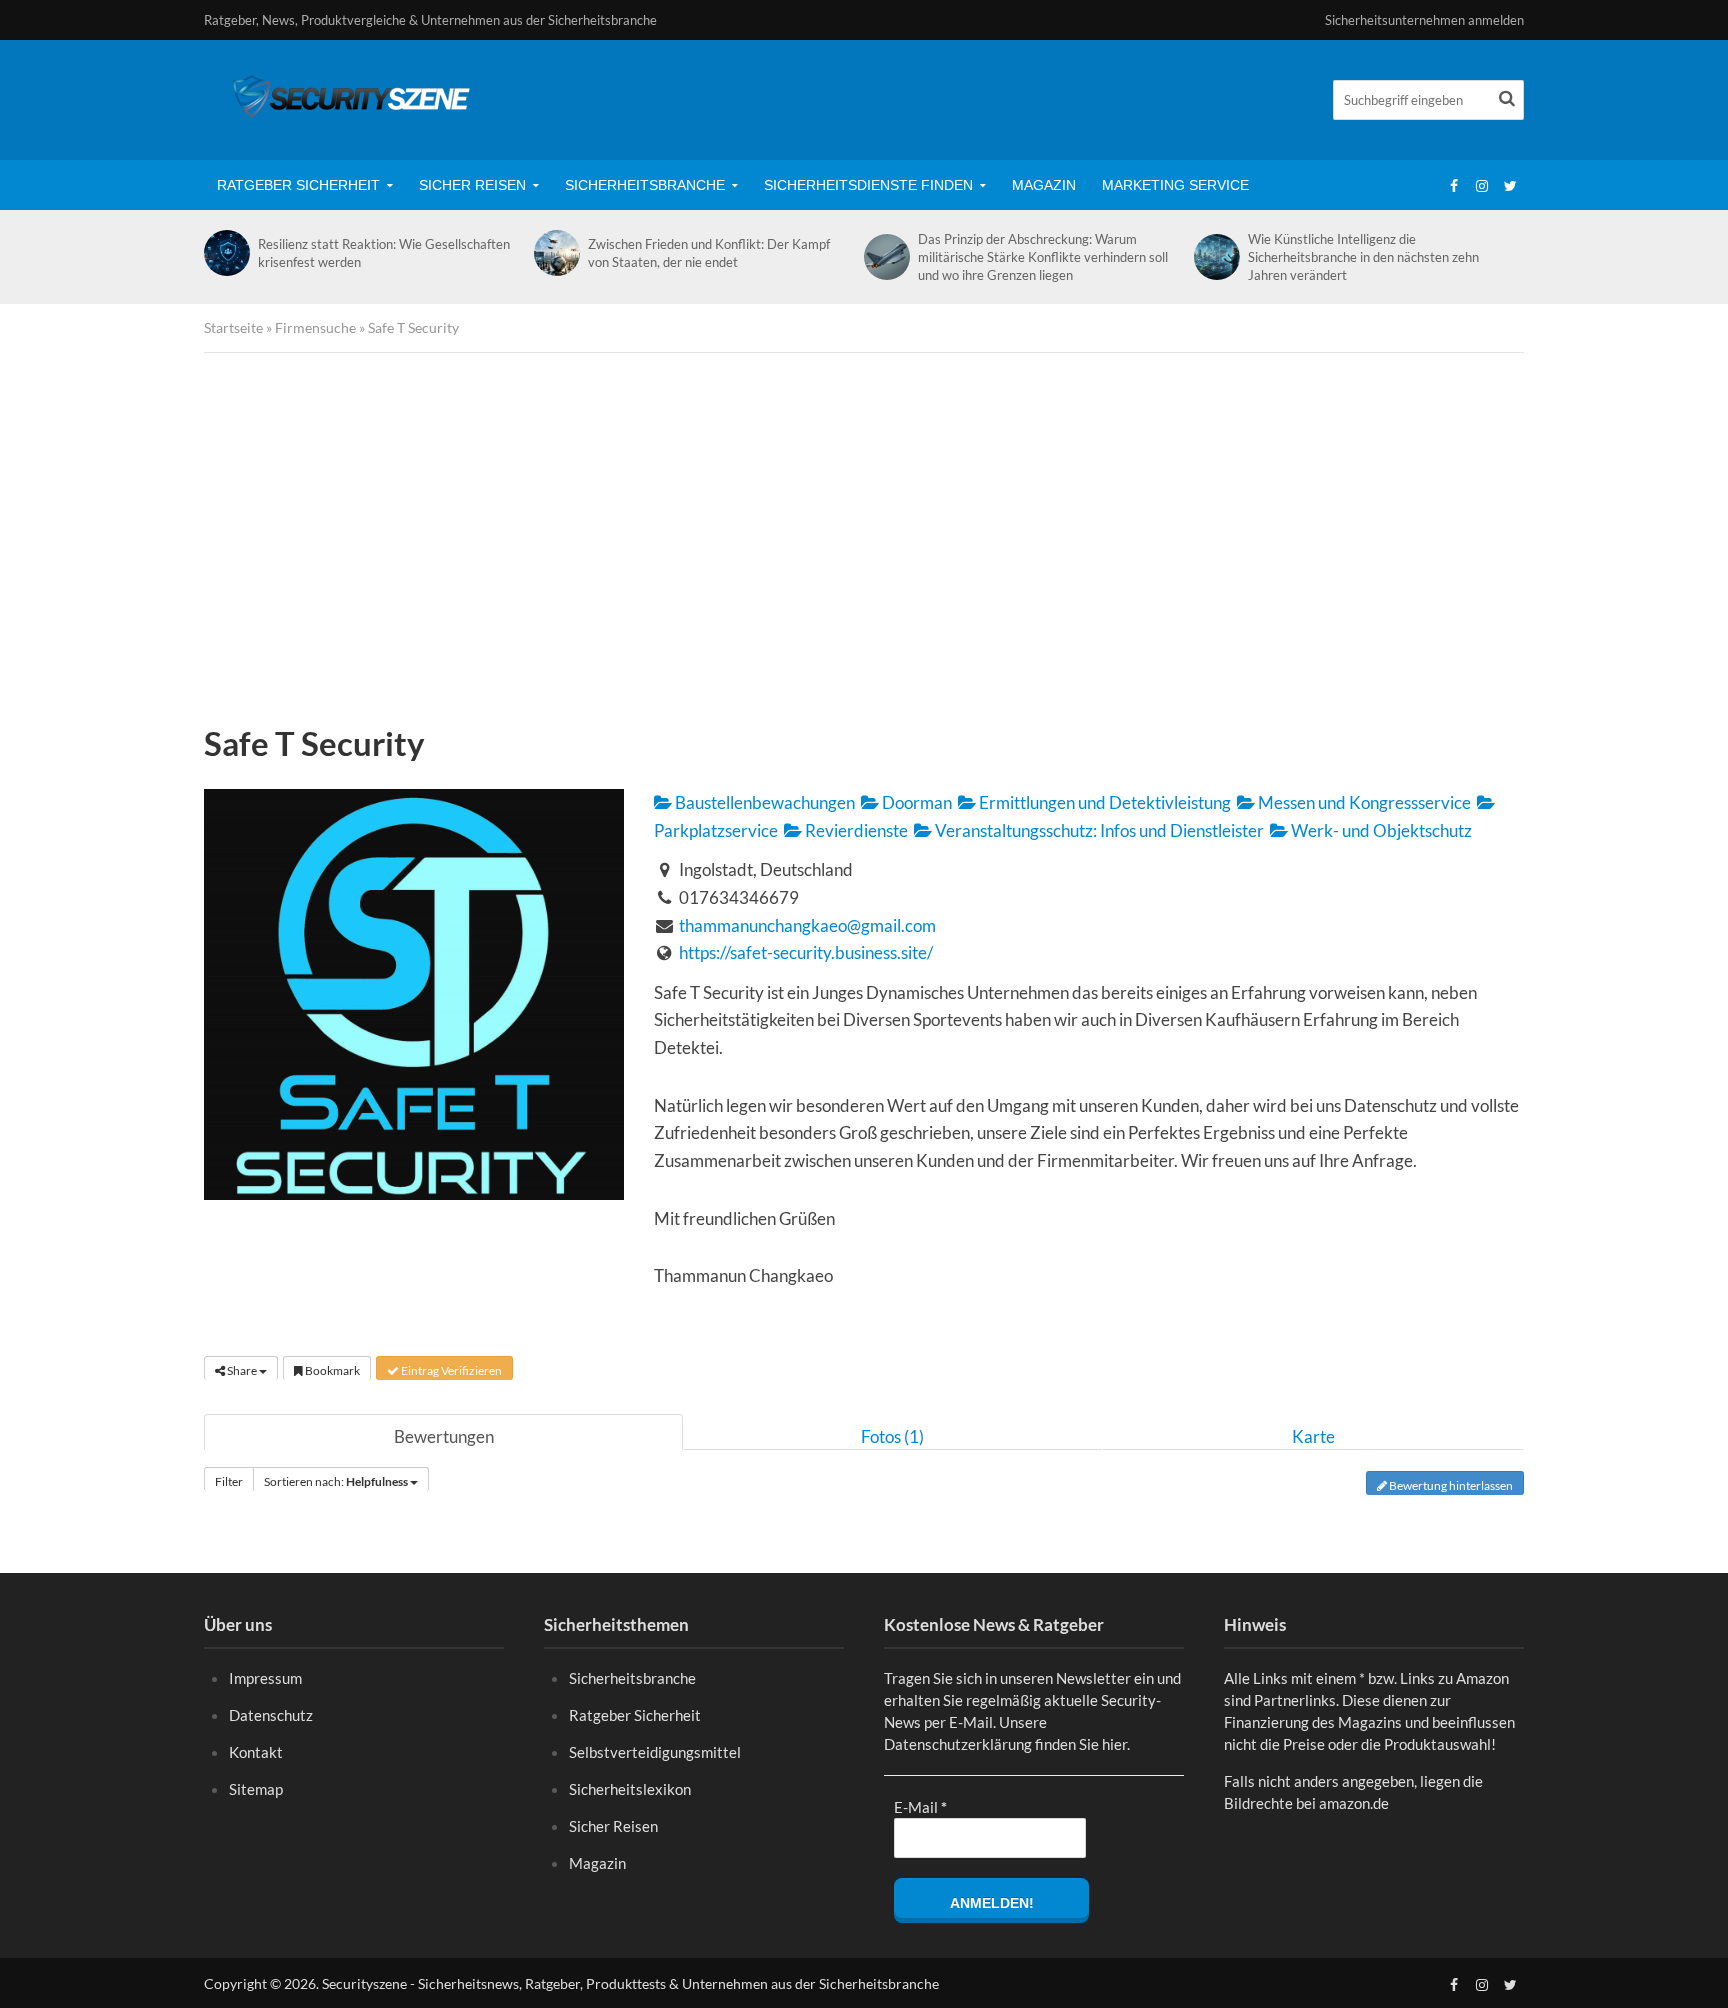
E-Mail (920, 1807)
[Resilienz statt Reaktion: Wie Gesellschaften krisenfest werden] (226, 253)
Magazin (1044, 185)
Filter (229, 1481)
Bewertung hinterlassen (1450, 1485)
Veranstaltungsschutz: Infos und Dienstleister (1098, 830)
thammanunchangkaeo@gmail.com (807, 925)
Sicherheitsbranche (645, 185)
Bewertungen (444, 1436)
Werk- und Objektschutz (1380, 830)
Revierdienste (855, 830)
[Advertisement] (864, 543)
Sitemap (256, 1789)
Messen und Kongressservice (1363, 802)
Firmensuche (315, 327)
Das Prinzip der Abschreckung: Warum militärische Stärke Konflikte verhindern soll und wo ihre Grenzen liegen (1043, 257)
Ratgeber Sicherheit (298, 185)
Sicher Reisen (472, 185)
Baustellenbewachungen (763, 802)
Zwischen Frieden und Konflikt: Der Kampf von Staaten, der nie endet (709, 253)
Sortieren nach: (336, 1481)
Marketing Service (1175, 185)
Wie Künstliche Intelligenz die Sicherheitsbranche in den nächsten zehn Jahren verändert (1363, 257)
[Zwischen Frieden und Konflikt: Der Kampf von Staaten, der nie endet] (556, 253)
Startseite (233, 327)
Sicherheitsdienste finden (868, 185)
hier (1114, 1744)
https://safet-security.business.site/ (806, 952)
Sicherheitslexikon (630, 1789)
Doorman (915, 802)
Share (242, 1370)
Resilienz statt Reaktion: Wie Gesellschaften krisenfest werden (384, 253)
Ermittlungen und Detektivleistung (1103, 802)
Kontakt (256, 1752)
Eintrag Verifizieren (450, 1370)
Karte (1313, 1436)
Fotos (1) (892, 1436)
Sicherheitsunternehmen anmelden (1424, 20)
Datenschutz (271, 1715)
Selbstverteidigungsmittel (655, 1752)
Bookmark (331, 1370)
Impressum (265, 1678)
